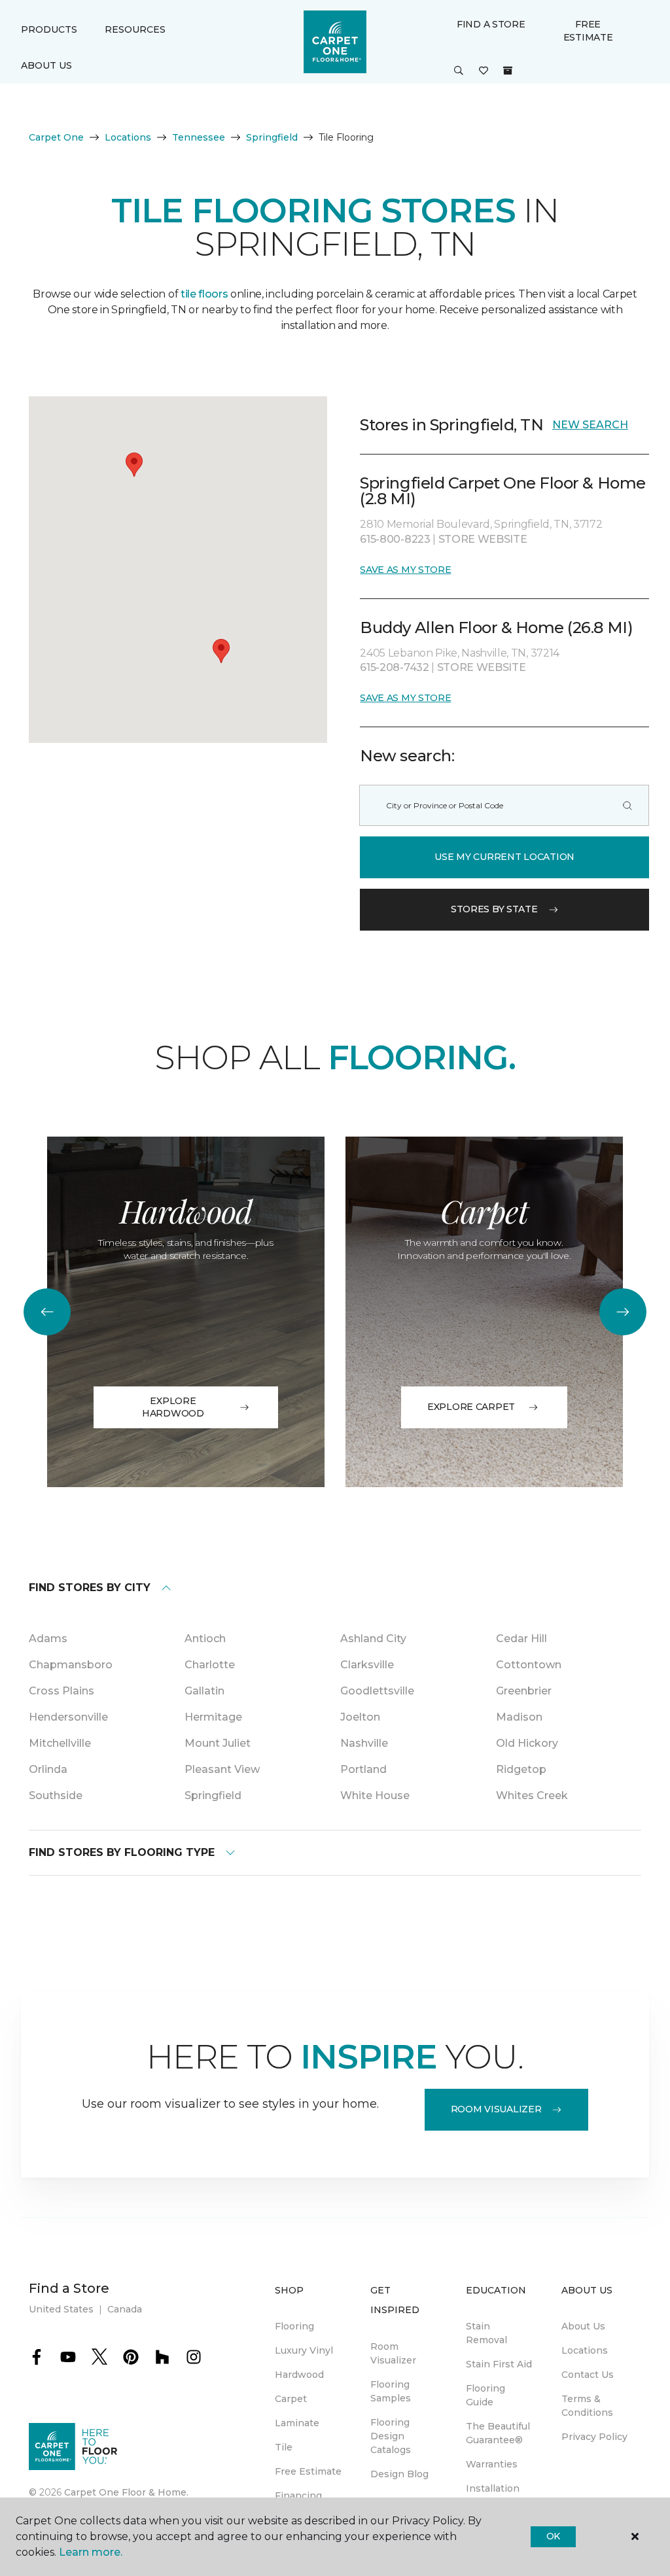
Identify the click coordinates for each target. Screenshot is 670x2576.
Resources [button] (135, 29)
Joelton (360, 1717)
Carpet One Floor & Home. (126, 2492)
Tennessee (199, 137)
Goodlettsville (377, 1691)
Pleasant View (222, 1769)
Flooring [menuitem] (294, 2326)
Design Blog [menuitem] (399, 2474)
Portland (363, 1769)
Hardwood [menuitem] (299, 2375)
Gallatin (204, 1691)
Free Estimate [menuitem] (308, 2471)
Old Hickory (527, 1743)
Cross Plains (62, 1691)
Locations (128, 137)
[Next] (623, 1312)
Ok (553, 2536)
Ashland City (373, 1639)
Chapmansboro (71, 1665)
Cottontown (529, 1665)
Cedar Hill (521, 1639)
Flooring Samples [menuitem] (391, 2391)
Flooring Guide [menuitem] (485, 2395)
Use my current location (504, 857)
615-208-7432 (396, 667)
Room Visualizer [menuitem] (393, 2353)
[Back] (47, 1312)
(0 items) (508, 71)
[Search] (627, 805)
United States (61, 2309)
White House (375, 1795)
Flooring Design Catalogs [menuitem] (391, 2436)
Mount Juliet (218, 1743)
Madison (519, 1717)
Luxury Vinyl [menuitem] (304, 2350)
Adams (48, 1639)
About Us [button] (46, 65)
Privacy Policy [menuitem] (594, 2437)
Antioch (205, 1639)
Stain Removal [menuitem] (486, 2333)
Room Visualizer (496, 2109)
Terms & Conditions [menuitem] (587, 2406)
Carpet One (56, 137)
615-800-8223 (396, 539)
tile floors (204, 294)
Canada (125, 2309)
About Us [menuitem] (583, 2326)
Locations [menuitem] (585, 2350)
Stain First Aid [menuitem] (499, 2364)
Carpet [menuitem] (291, 2399)
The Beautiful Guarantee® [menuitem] (498, 2433)
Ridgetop (521, 1769)
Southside (56, 1795)
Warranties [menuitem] (492, 2464)
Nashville (364, 1743)
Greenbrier (524, 1691)
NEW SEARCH (590, 425)
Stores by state (494, 909)
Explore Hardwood (173, 1407)
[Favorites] (484, 71)
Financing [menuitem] (298, 2496)
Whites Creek (532, 1795)
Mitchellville (60, 1743)
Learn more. (91, 2552)
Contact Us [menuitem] (588, 2375)
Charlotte (210, 1665)
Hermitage (213, 1717)
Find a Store (491, 24)
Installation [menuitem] (493, 2488)
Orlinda (48, 1769)
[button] (459, 71)
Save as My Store (405, 570)
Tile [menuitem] (284, 2447)
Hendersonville (68, 1717)
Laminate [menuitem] (297, 2423)
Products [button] (49, 29)
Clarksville (367, 1665)
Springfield (272, 137)
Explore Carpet (471, 1407)
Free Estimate (588, 31)
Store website (483, 539)
